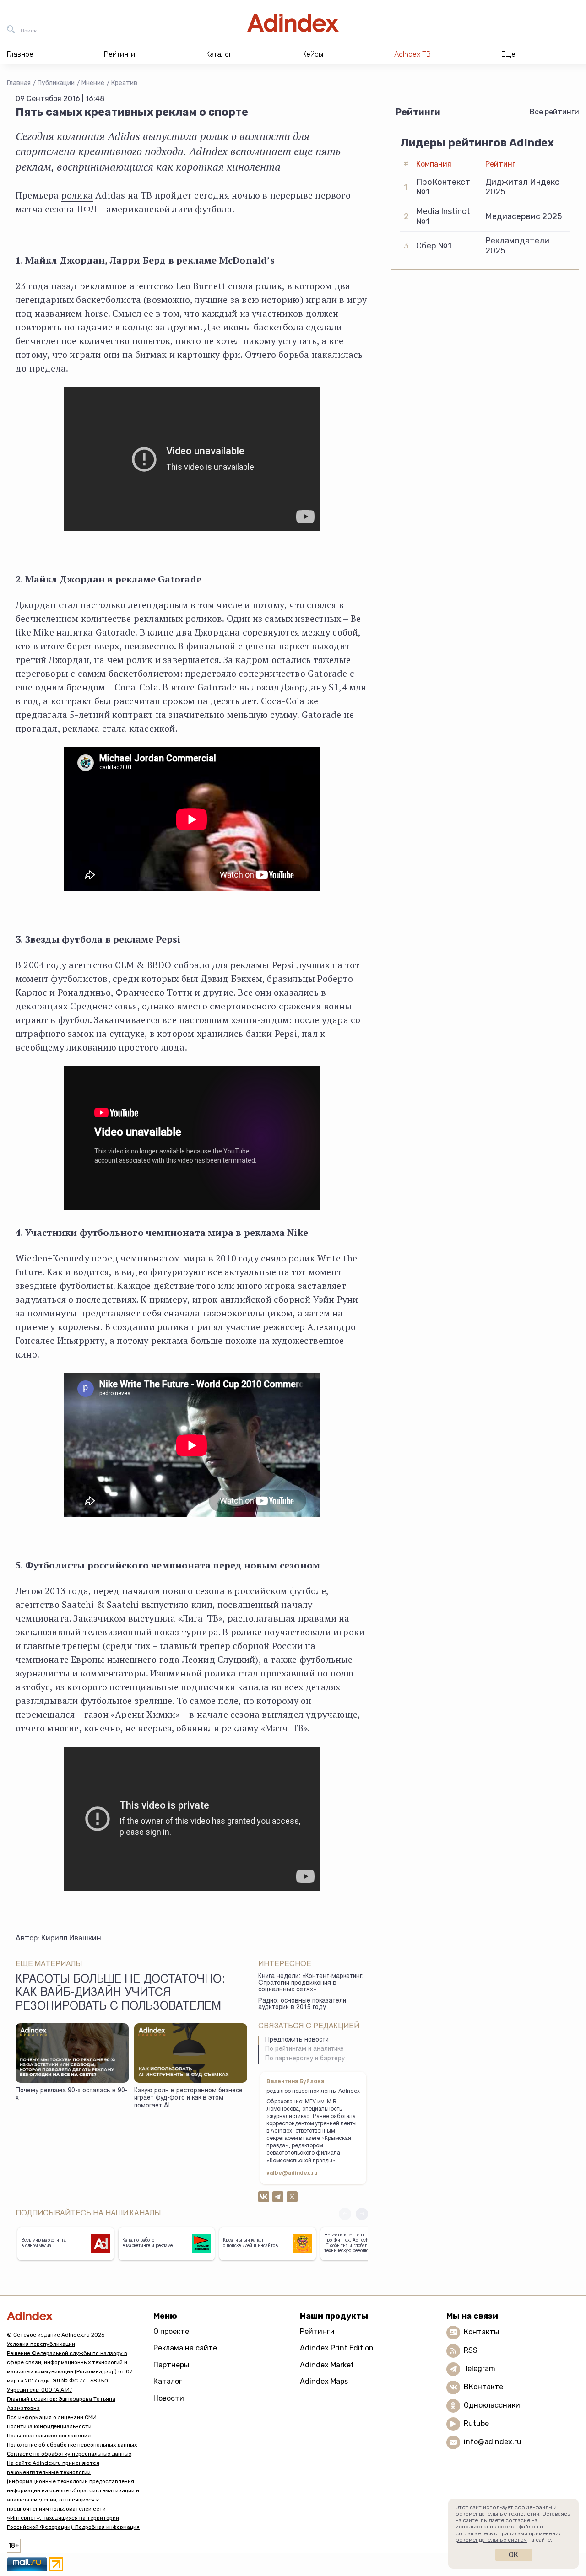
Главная (19, 83)
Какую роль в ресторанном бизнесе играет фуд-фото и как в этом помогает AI (188, 2099)
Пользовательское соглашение (49, 2436)
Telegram (480, 2369)
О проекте (171, 2331)
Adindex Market (327, 2365)
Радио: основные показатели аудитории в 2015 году (302, 2005)
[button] (362, 2214)
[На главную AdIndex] (293, 23)
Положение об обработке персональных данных (72, 2445)
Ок (513, 2555)
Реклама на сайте (185, 2348)
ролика (77, 195)
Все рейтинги (554, 112)
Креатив (124, 83)
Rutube (476, 2423)
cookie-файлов (518, 2527)
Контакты (481, 2332)
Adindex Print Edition (337, 2348)
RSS (471, 2350)
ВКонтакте (483, 2387)
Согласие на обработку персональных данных (69, 2454)
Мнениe (93, 83)
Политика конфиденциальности (49, 2426)
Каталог (168, 2381)
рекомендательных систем (491, 2540)
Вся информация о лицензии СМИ (52, 2417)
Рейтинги (317, 2331)
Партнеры (171, 2365)
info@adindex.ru (493, 2442)
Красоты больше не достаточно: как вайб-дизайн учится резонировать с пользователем (120, 1994)
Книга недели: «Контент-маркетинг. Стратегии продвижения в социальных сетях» (311, 1983)
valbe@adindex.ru (292, 2173)
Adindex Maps (324, 2381)
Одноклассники (492, 2405)
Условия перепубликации (41, 2344)
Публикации (56, 83)
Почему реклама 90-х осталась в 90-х (71, 2095)
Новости (169, 2398)
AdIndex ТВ (412, 54)
